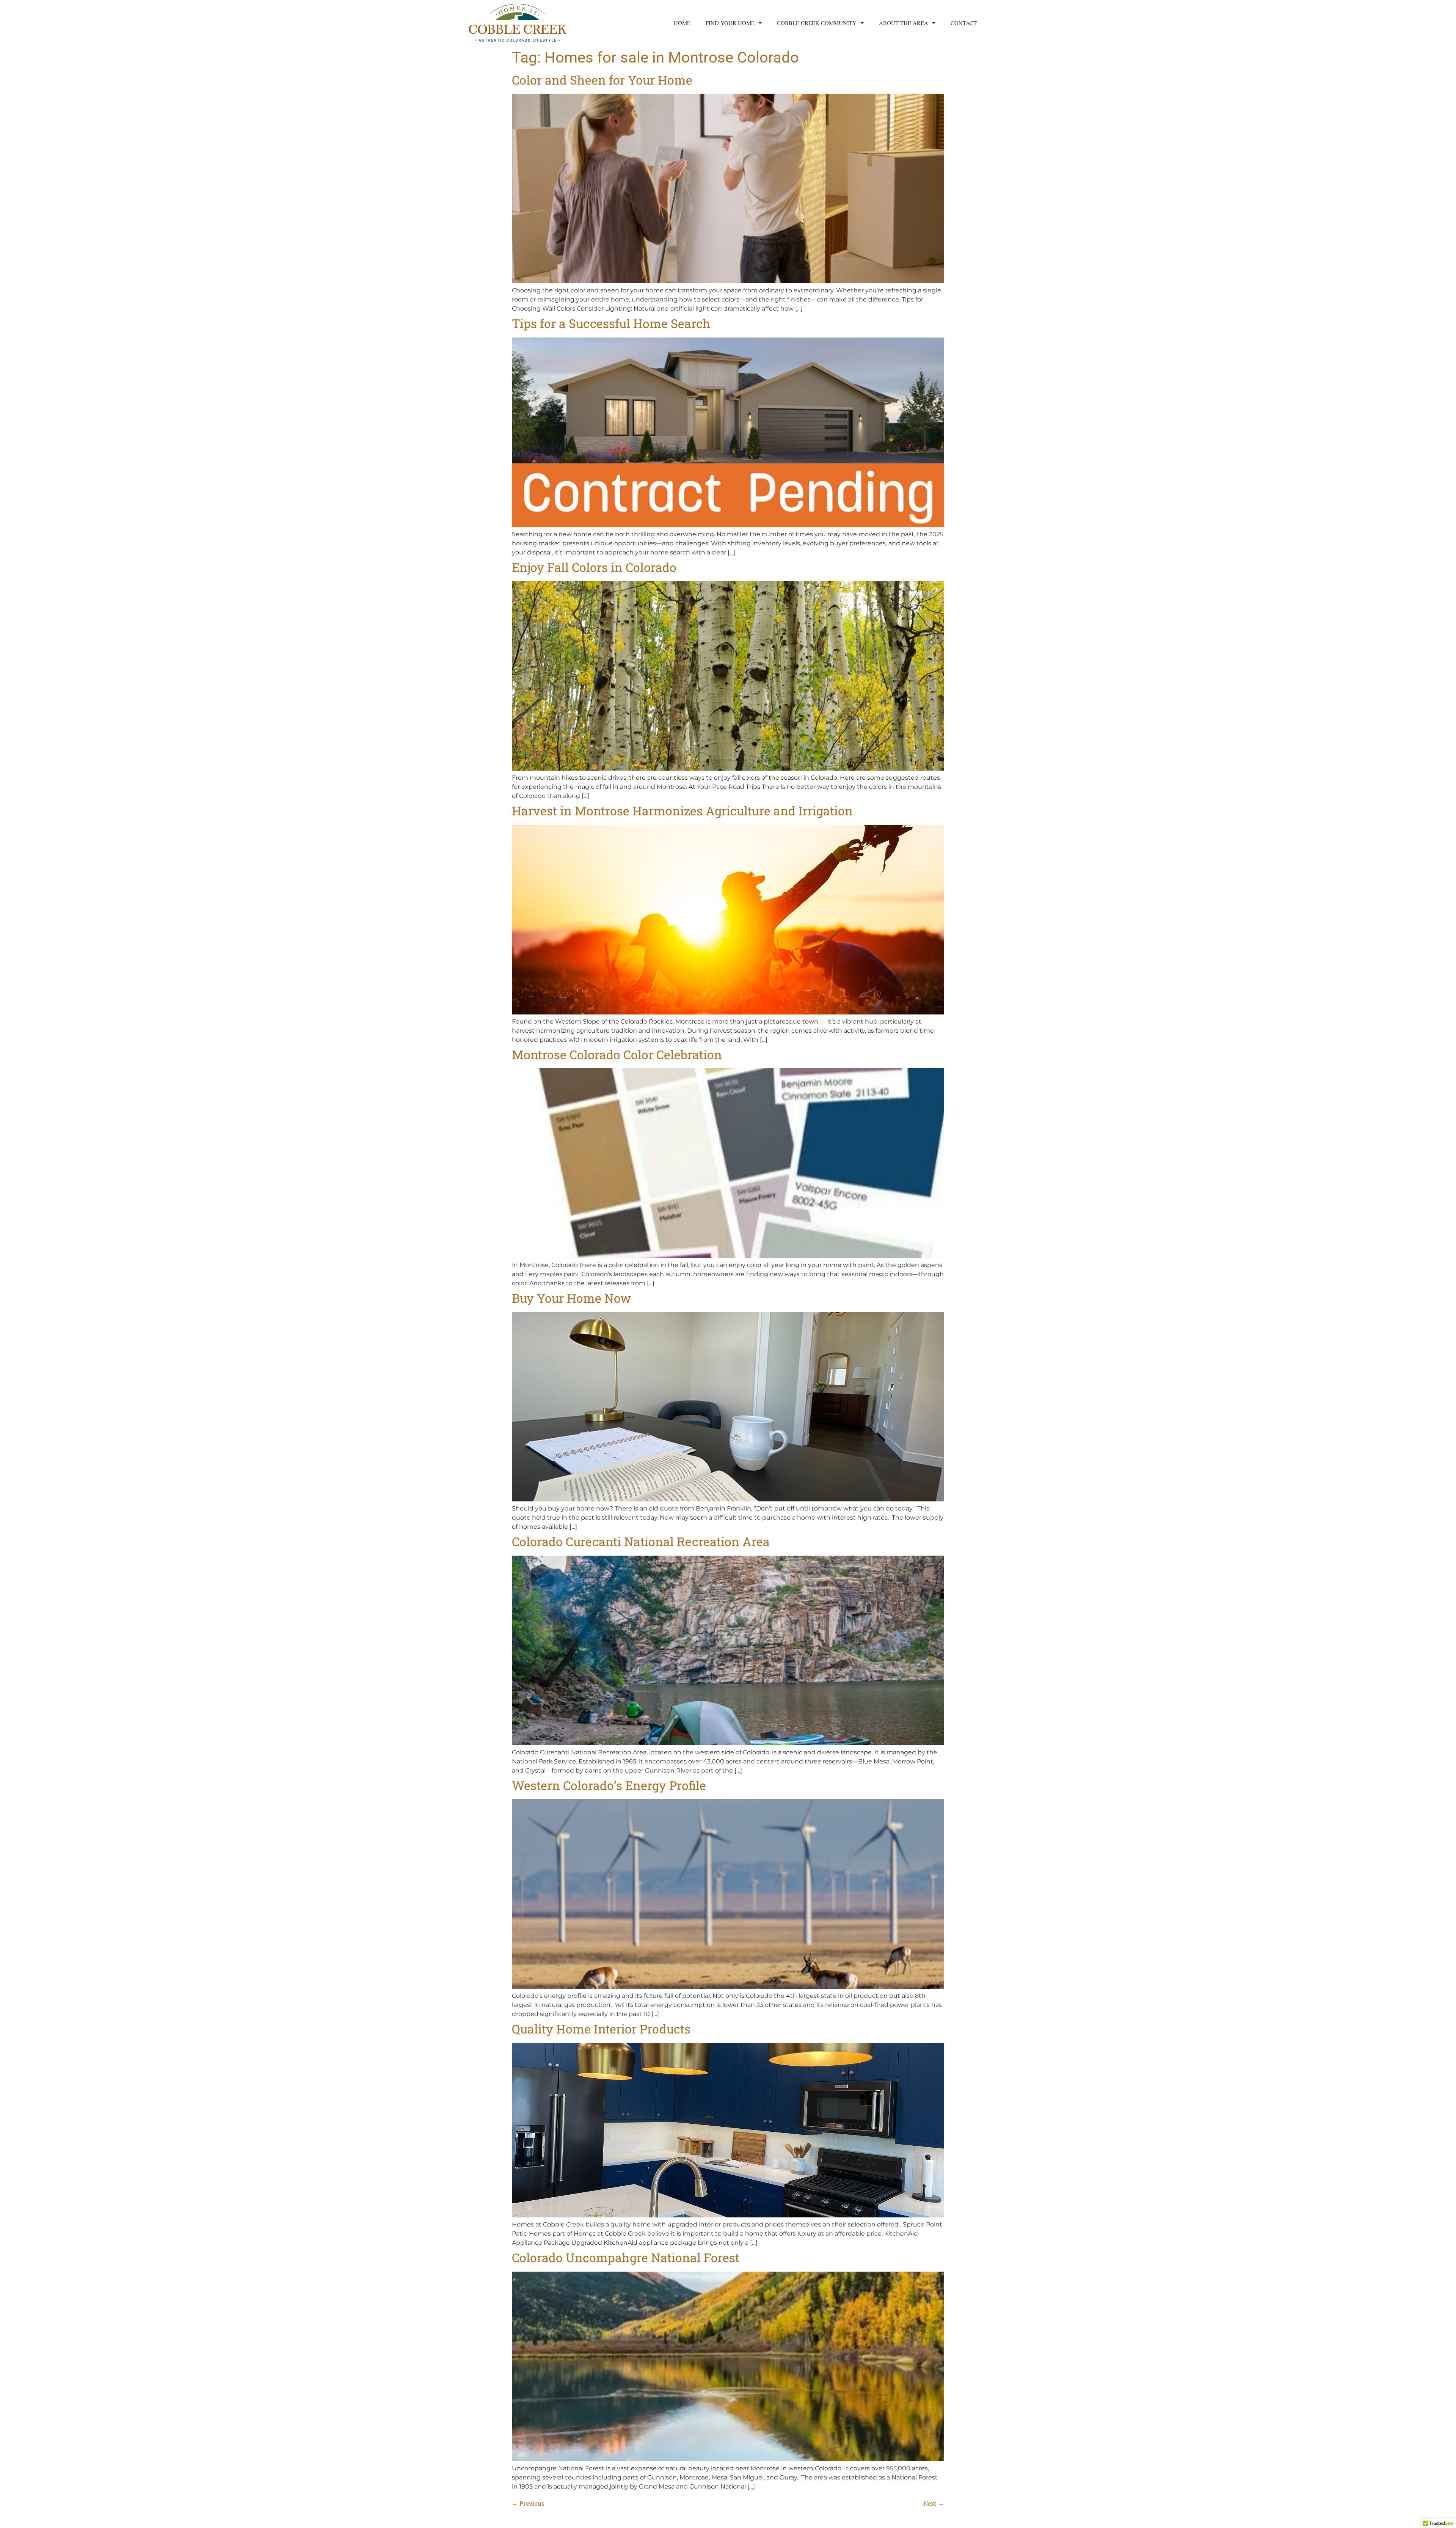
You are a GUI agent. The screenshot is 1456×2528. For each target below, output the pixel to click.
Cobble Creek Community (817, 23)
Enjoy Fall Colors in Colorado (594, 567)
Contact (964, 23)
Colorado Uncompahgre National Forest (626, 2257)
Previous (528, 2503)
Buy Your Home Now (571, 1298)
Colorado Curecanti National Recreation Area (641, 1541)
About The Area (904, 23)
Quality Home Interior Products (601, 2029)
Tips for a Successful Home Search (611, 323)
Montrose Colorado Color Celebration (617, 1054)
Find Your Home (730, 23)
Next (934, 2503)
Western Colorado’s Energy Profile (609, 1785)
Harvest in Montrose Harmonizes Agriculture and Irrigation (682, 811)
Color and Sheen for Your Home (602, 80)
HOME (682, 23)
